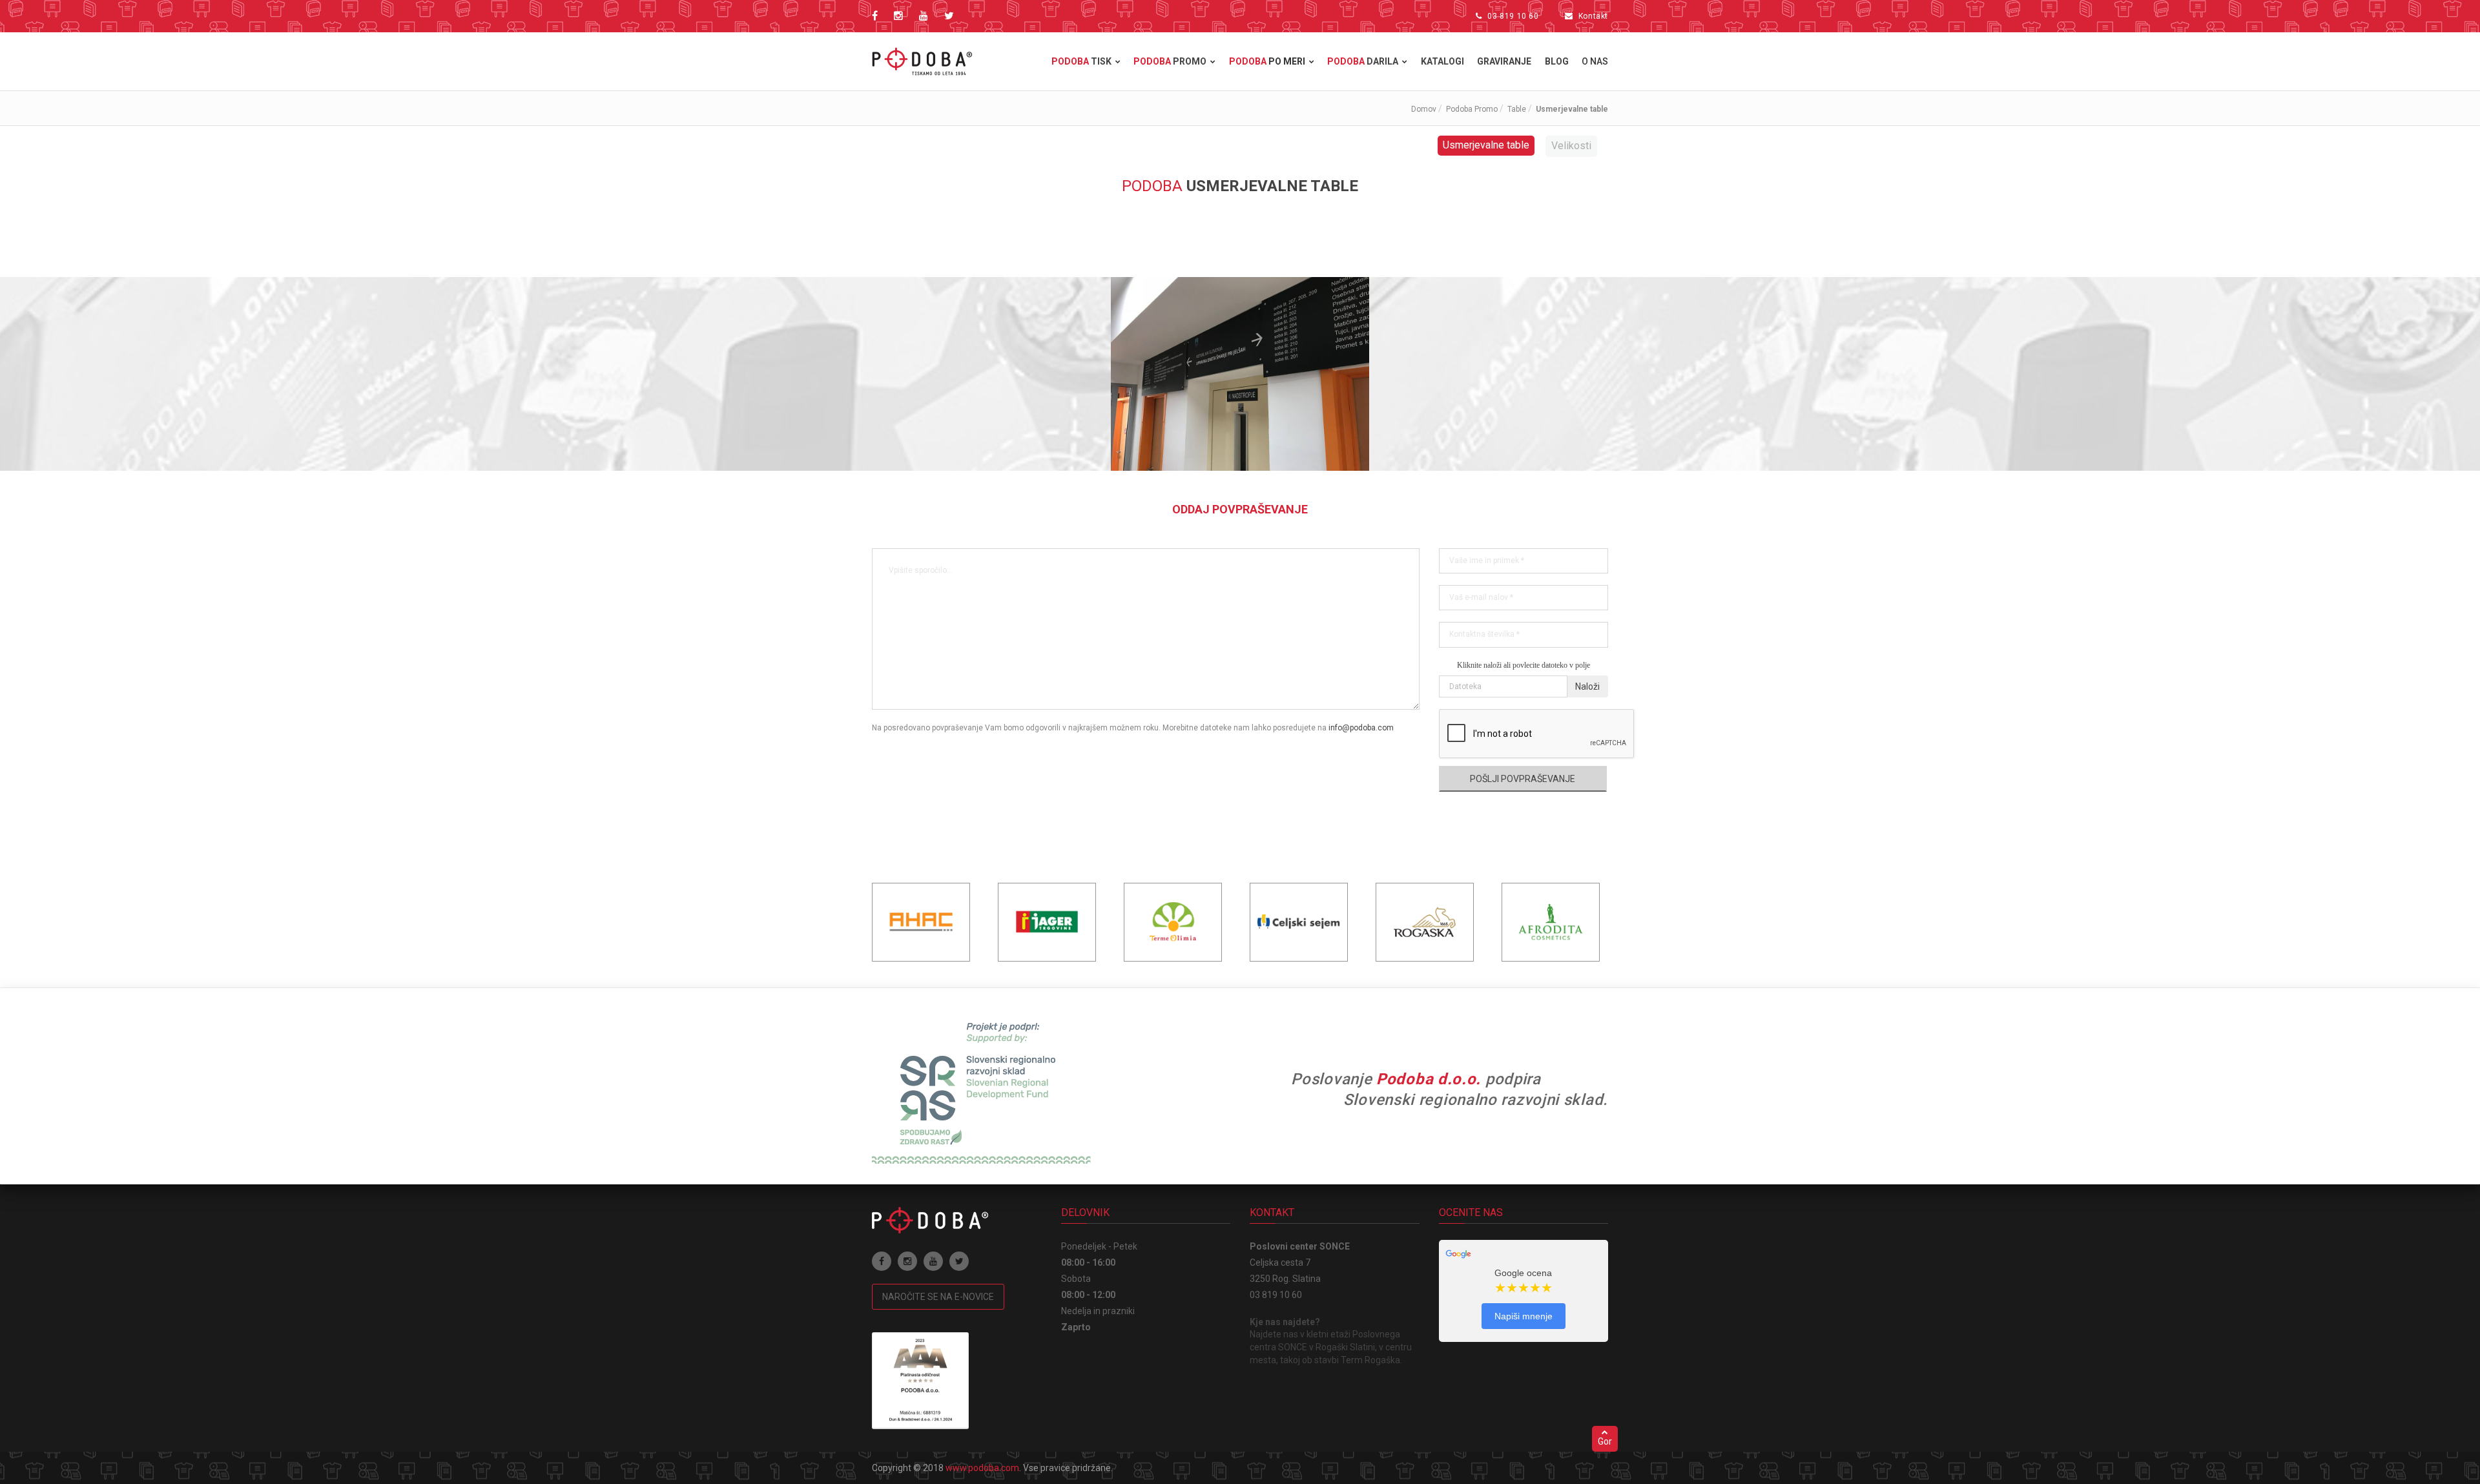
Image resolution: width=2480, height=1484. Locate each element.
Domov (1424, 109)
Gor (1605, 1441)
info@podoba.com (1361, 728)
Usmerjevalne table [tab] (1486, 145)
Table (1517, 109)
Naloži (1587, 686)
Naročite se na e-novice (938, 1297)
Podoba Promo (1472, 109)
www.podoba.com (982, 1468)
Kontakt (1593, 16)
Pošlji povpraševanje (1523, 779)
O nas (1595, 61)
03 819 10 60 (1513, 16)
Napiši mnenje (1524, 1316)
